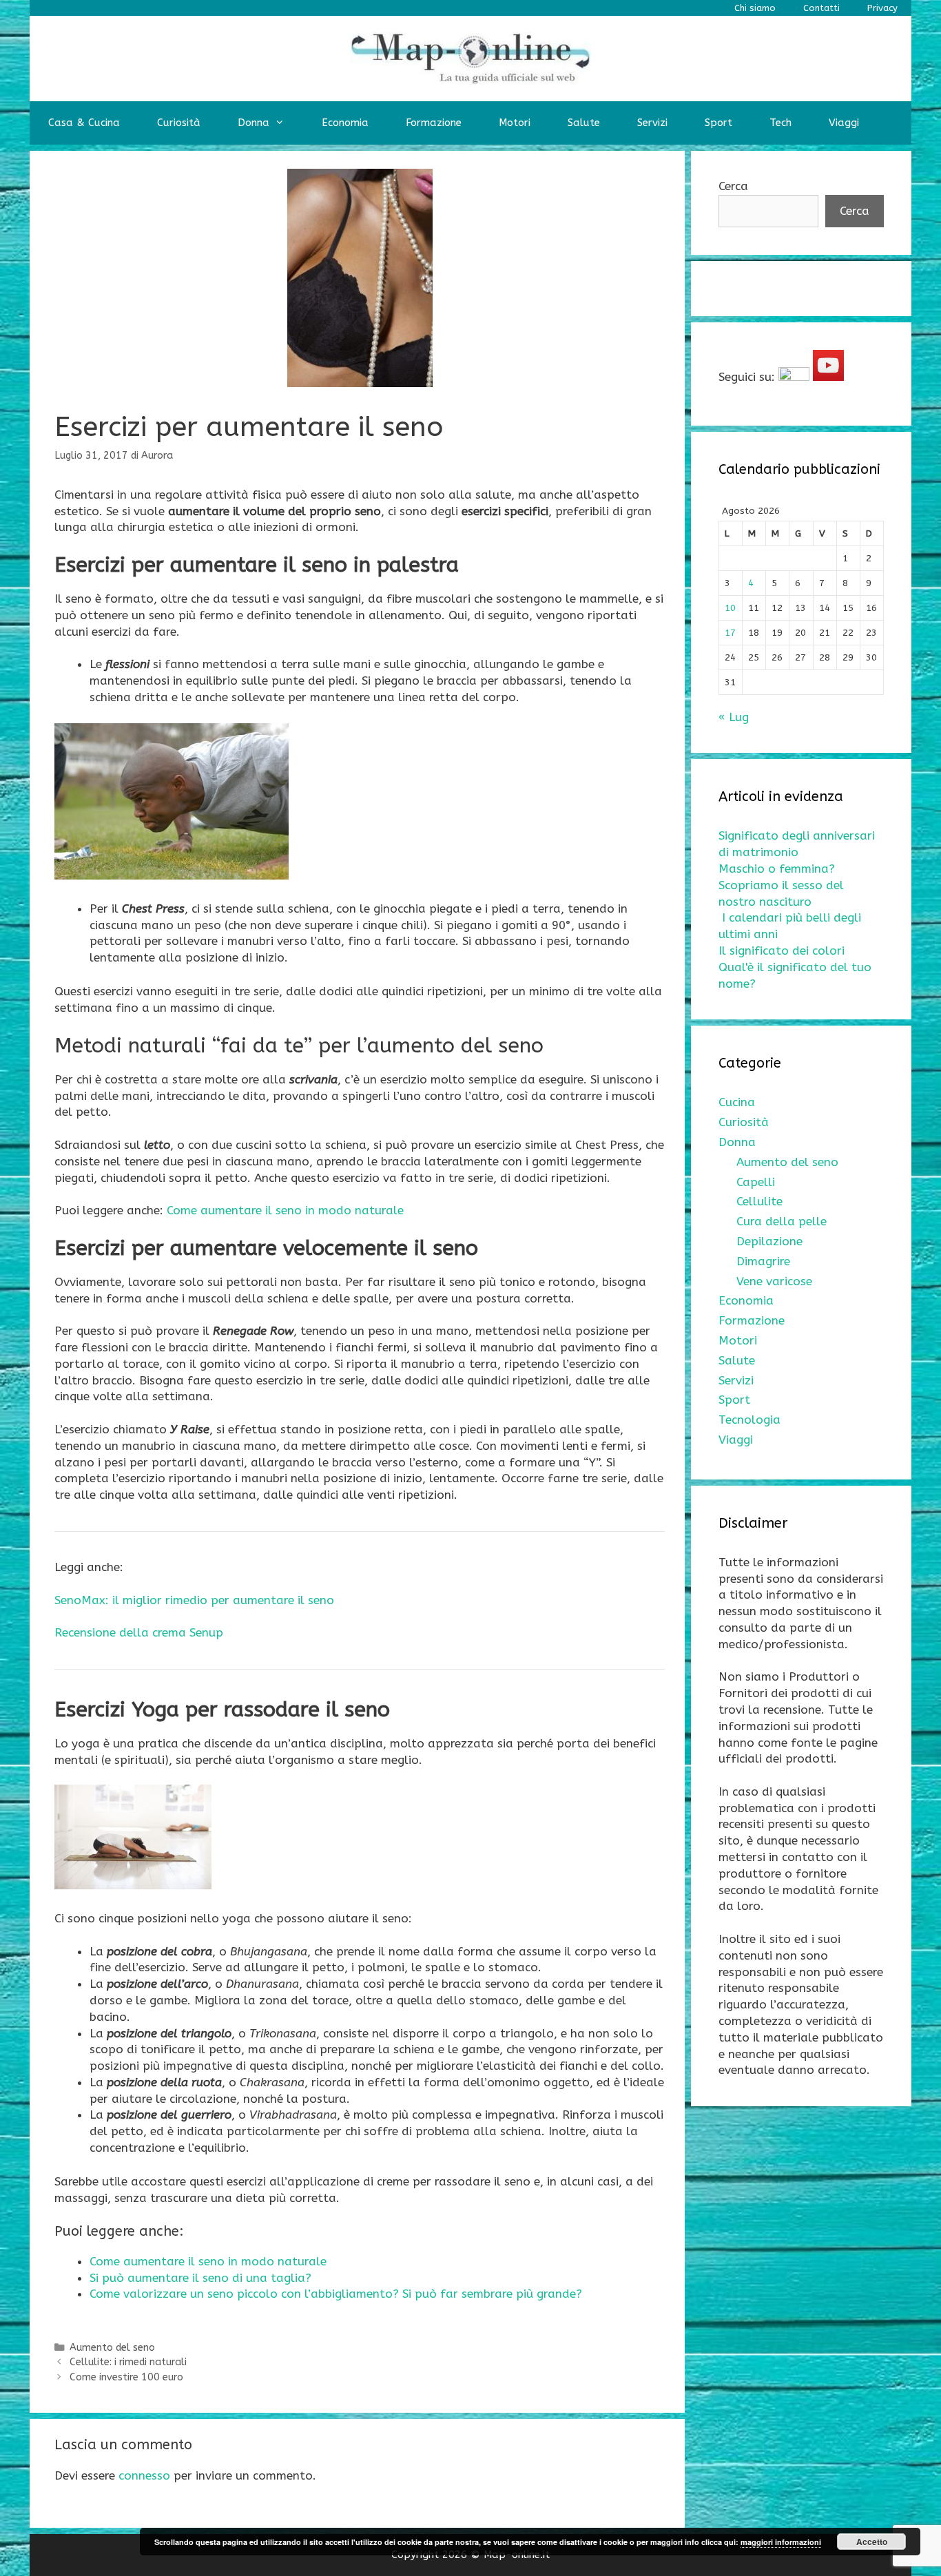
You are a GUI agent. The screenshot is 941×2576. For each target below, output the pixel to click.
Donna (254, 123)
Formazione (434, 123)
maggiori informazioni (781, 2542)
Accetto (872, 2542)
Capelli (756, 1182)
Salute (584, 123)
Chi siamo (755, 8)
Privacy (882, 8)
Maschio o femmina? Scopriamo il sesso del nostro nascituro (781, 885)
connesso (144, 2475)
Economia (345, 123)
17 (730, 633)
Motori (515, 123)
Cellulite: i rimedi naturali (128, 2362)
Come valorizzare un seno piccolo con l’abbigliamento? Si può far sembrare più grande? (336, 2294)
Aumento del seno (112, 2348)
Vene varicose (774, 1281)
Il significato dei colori (782, 951)
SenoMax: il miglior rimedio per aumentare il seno (194, 1600)
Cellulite (759, 1201)
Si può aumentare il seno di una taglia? (200, 2278)
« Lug (734, 717)
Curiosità (179, 123)
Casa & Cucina (84, 123)
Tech (780, 123)
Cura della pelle (782, 1221)
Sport (718, 123)
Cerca (733, 186)
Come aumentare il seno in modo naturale (285, 1210)
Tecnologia (749, 1420)
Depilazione (769, 1241)
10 (730, 608)
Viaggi (844, 123)
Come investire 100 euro (126, 2377)
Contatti (821, 8)
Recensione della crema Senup (139, 1632)
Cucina (737, 1102)
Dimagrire (763, 1261)
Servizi (652, 123)
